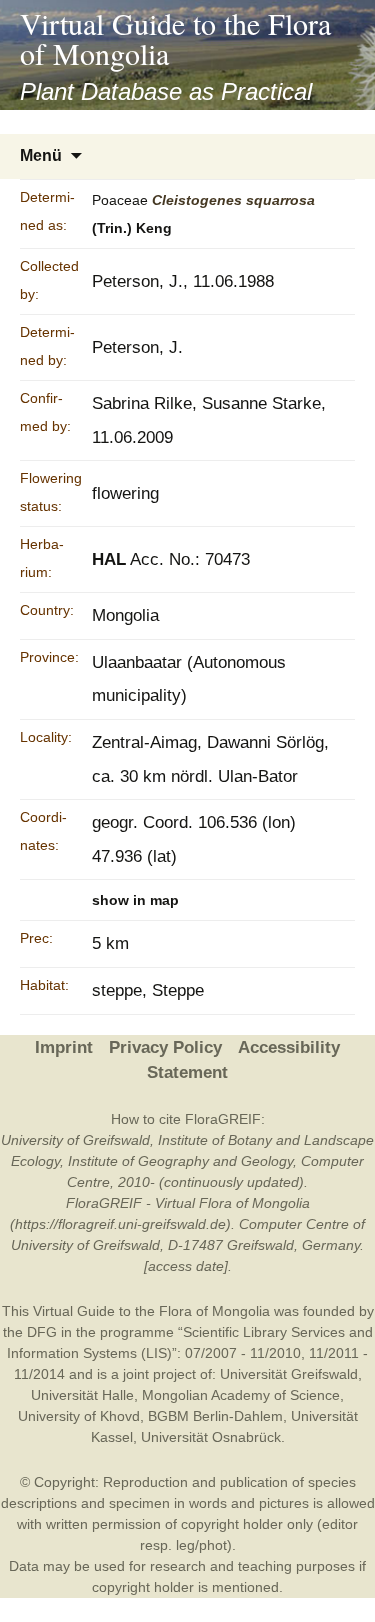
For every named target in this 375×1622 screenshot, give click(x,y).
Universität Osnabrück (211, 1437)
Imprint (64, 1047)
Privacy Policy (165, 1047)
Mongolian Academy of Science (241, 1395)
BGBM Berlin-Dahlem (215, 1416)
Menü (41, 155)
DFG (42, 1332)
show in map (135, 900)
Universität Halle (82, 1395)
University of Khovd (79, 1416)
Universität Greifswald (289, 1374)
